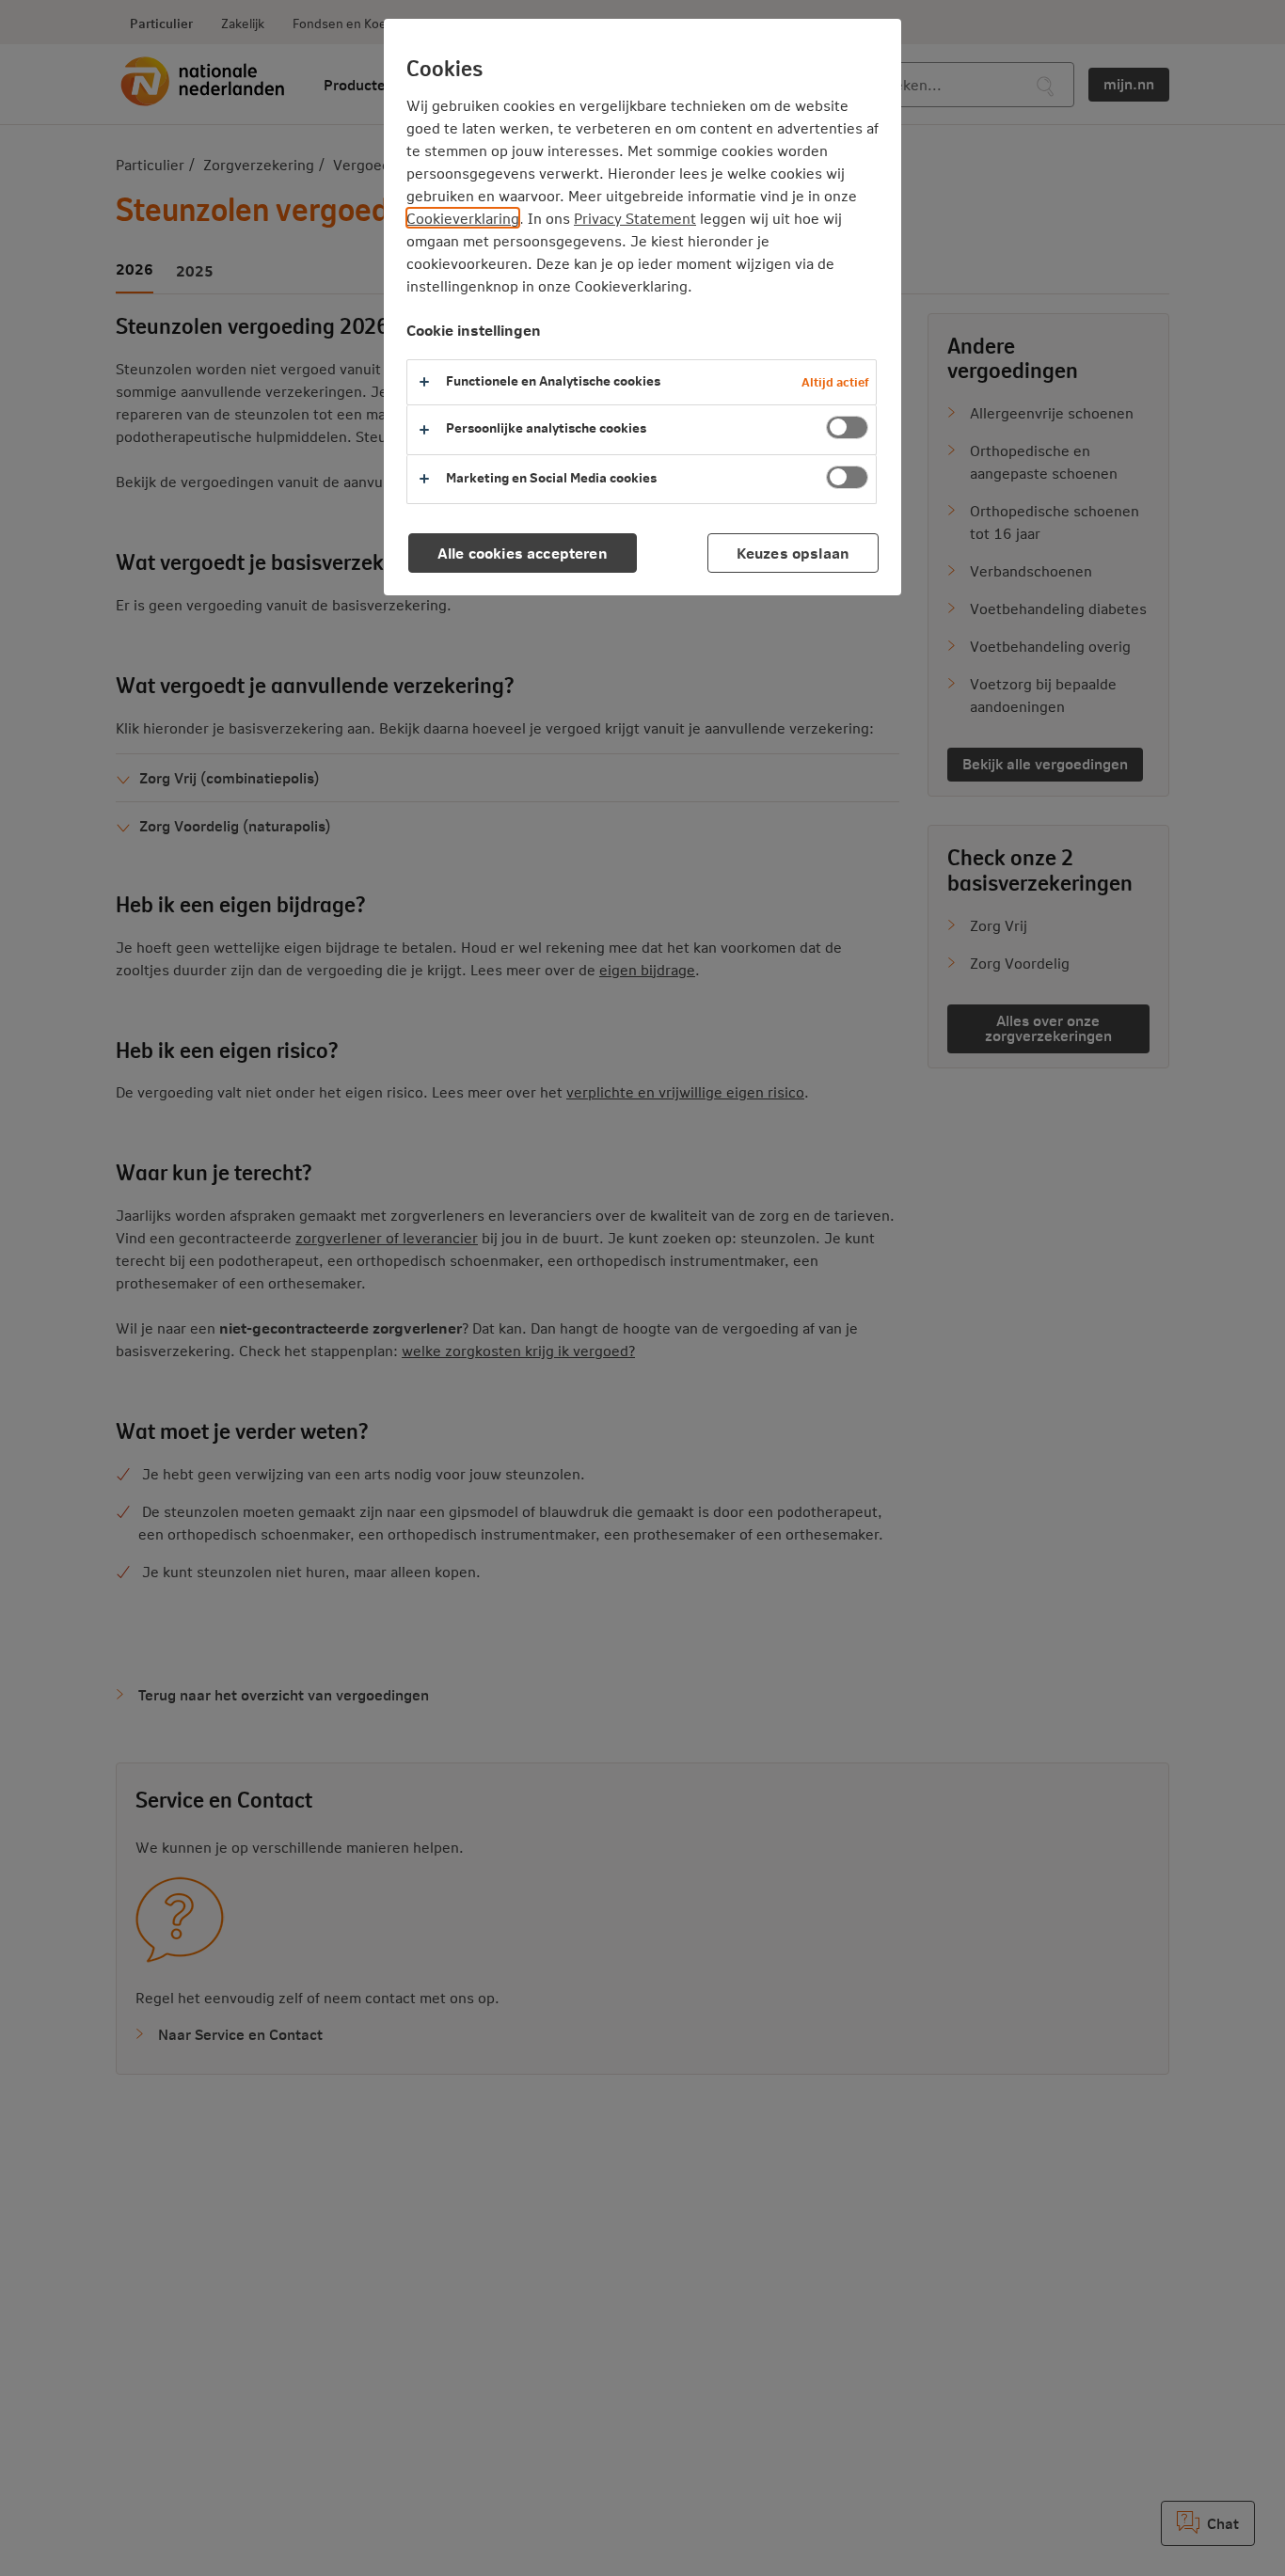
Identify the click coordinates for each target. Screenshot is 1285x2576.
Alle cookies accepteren (523, 553)
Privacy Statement (635, 218)
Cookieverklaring (463, 218)
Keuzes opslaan (793, 553)
